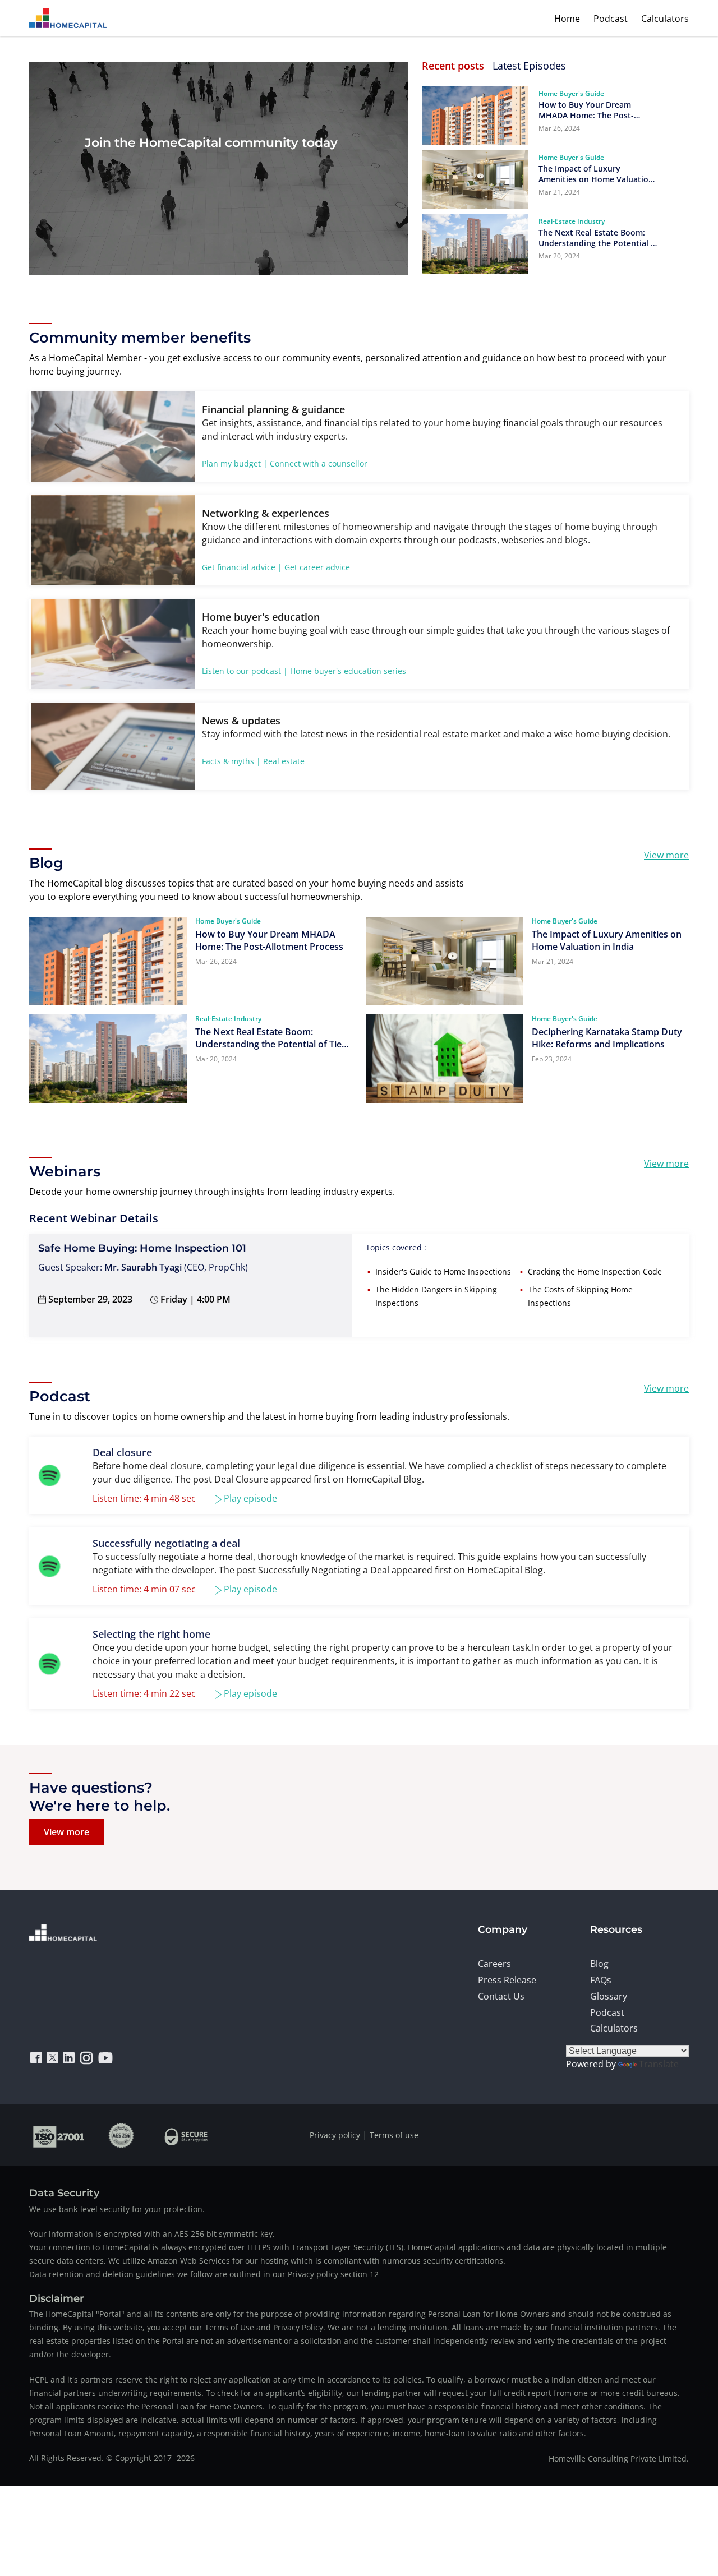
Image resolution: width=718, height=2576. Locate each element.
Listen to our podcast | (245, 671)
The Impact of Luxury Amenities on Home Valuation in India (596, 174)
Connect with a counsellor (319, 463)
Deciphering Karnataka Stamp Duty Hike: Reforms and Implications (607, 1038)
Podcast (611, 19)
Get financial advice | (242, 567)
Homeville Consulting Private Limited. (619, 2459)
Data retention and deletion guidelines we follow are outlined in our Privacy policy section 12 (204, 2274)
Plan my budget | (235, 463)
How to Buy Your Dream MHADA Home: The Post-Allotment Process (586, 110)
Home (567, 19)
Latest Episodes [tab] (529, 66)
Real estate (284, 761)
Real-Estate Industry (572, 221)
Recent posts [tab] (453, 66)
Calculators (665, 19)
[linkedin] (69, 2058)
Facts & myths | (231, 761)
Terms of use (394, 2135)
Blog (599, 1964)
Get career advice (317, 567)
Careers (494, 1964)
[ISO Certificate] (59, 2135)
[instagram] (86, 2058)
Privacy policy (335, 2135)
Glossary (609, 1996)
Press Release (507, 1980)
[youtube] (105, 2058)
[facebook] (36, 2058)
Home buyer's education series (348, 671)
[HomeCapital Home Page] (68, 18)
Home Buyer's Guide (571, 93)
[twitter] (52, 2058)
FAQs (601, 1980)
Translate (659, 2064)
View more (666, 855)
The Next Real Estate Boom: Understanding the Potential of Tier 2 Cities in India (599, 238)
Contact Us (501, 1996)
